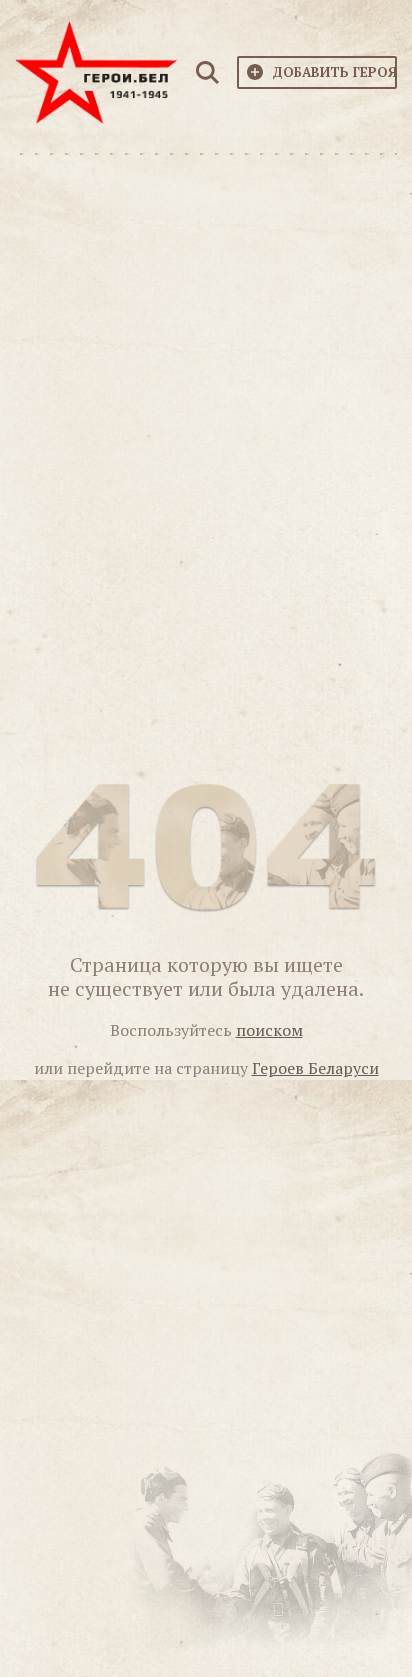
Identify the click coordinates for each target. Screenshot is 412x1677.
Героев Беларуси (315, 1068)
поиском (269, 1030)
